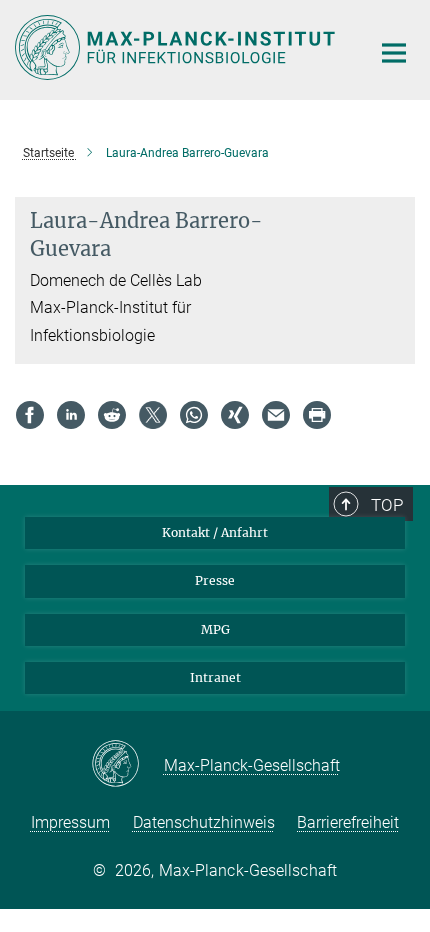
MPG (215, 629)
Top (387, 505)
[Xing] (235, 415)
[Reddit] (112, 415)
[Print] (317, 415)
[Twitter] (153, 415)
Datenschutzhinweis (204, 822)
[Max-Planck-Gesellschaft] (127, 765)
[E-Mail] (276, 415)
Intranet (215, 677)
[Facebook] (30, 415)
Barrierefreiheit (348, 822)
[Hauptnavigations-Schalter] (394, 53)
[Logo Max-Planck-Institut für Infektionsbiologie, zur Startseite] (177, 47)
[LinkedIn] (71, 415)
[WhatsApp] (194, 415)
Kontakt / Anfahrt (215, 532)
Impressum (70, 822)
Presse (215, 580)
